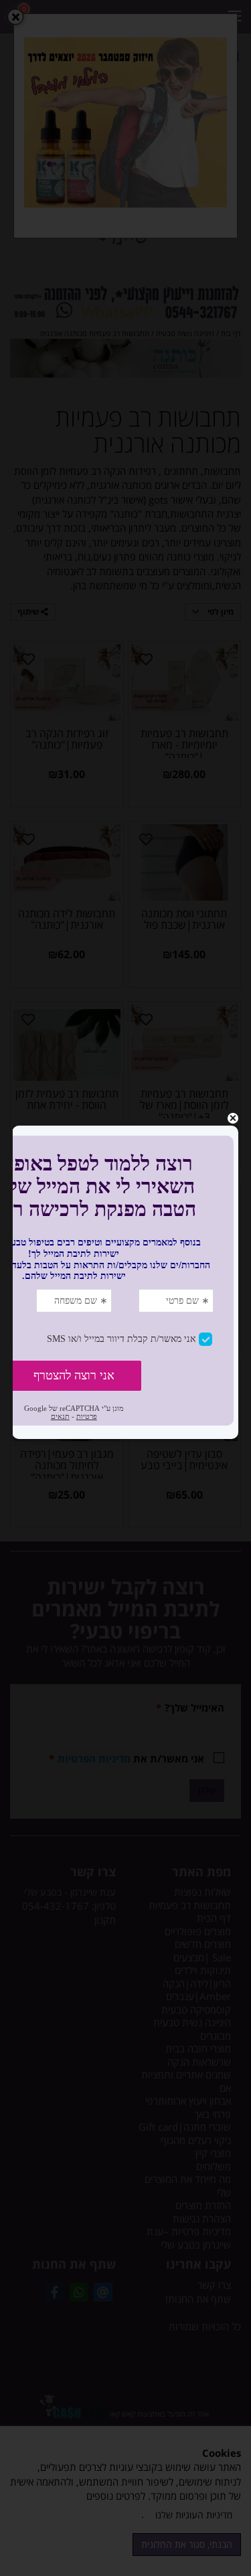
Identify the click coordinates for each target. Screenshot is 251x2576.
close (233, 1118)
